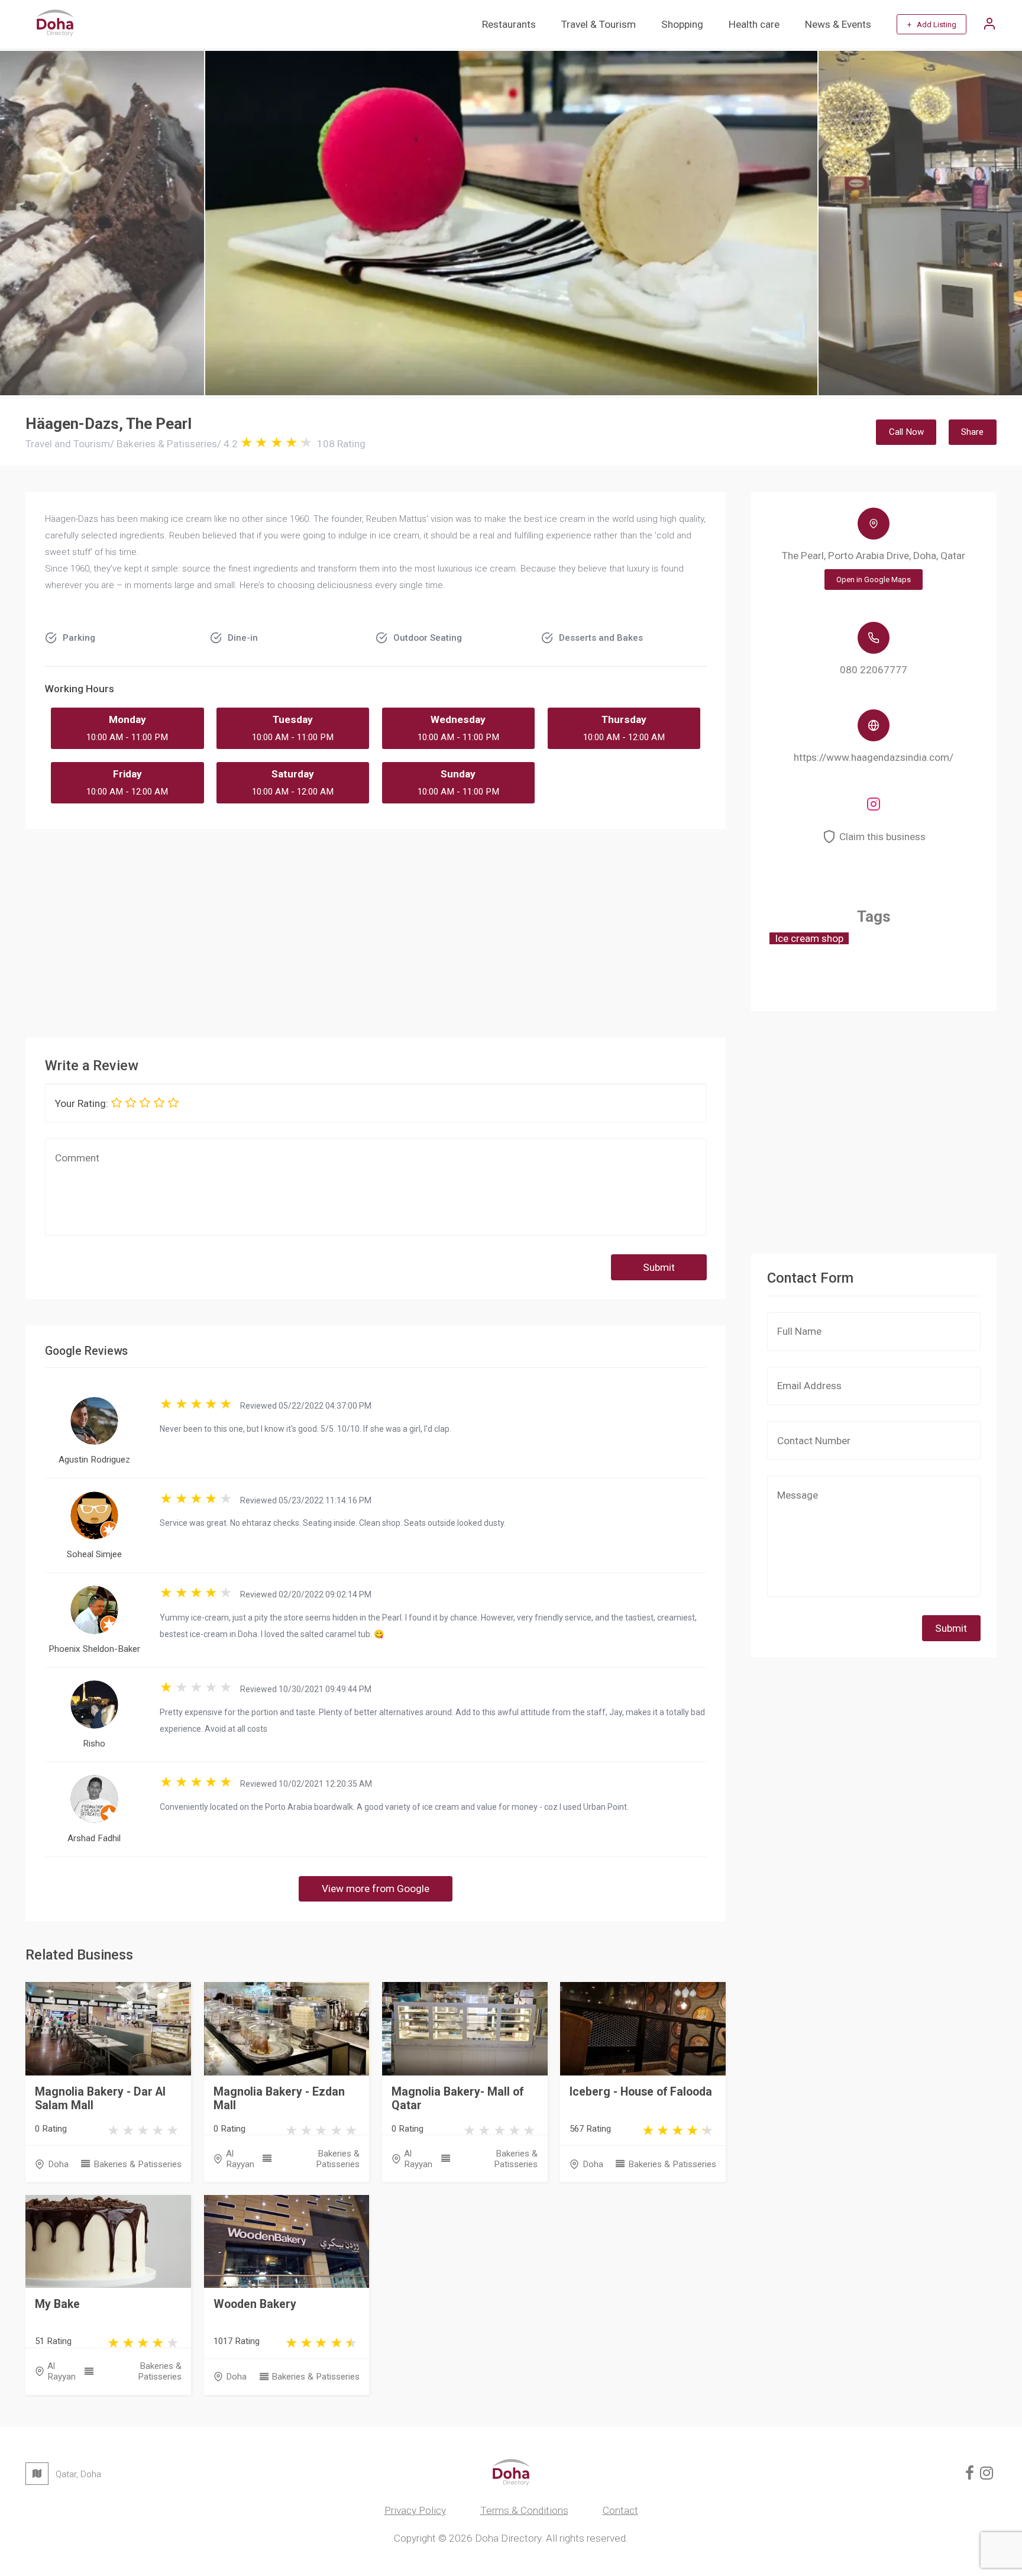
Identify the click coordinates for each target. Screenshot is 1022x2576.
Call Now (906, 432)
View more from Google (376, 1889)
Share (972, 432)
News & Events (838, 24)
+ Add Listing (932, 25)
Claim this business (882, 837)
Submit (659, 1267)
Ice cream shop (809, 938)
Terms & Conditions (524, 2510)
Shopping (682, 24)
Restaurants (509, 24)
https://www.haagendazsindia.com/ (874, 757)
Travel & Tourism (599, 24)
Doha (58, 2164)
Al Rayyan (240, 2159)
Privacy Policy (415, 2510)
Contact (620, 2510)
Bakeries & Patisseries (137, 2164)
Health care (754, 24)
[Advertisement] (376, 929)
